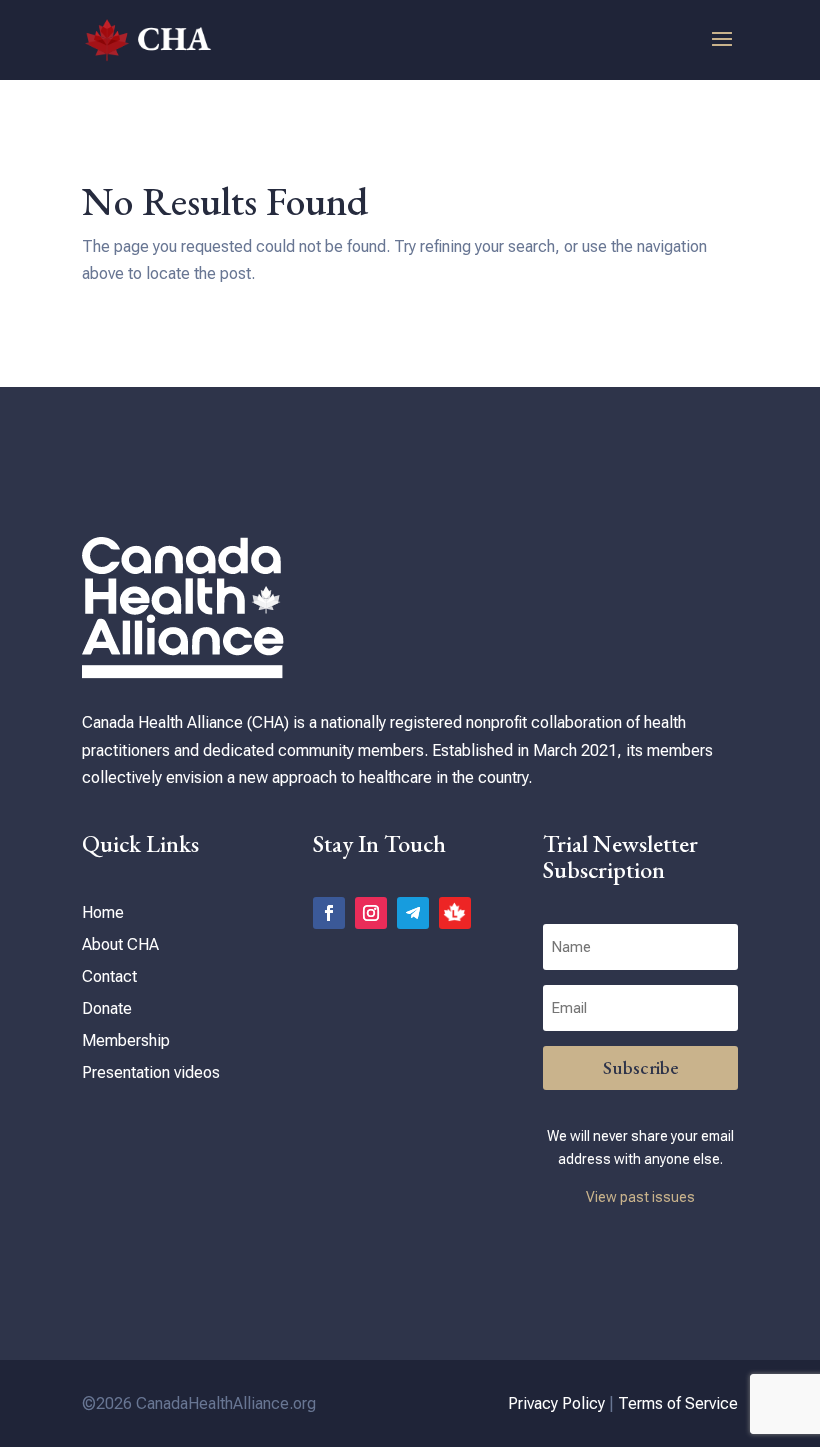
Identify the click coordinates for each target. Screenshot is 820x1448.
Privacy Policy (556, 1403)
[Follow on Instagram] (371, 913)
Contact (109, 976)
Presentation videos (151, 1072)
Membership (126, 1040)
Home (103, 912)
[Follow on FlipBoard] (455, 913)
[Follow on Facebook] (329, 913)
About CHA (120, 944)
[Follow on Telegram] (413, 913)
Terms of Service (678, 1403)
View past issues (640, 1197)
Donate (107, 1008)
